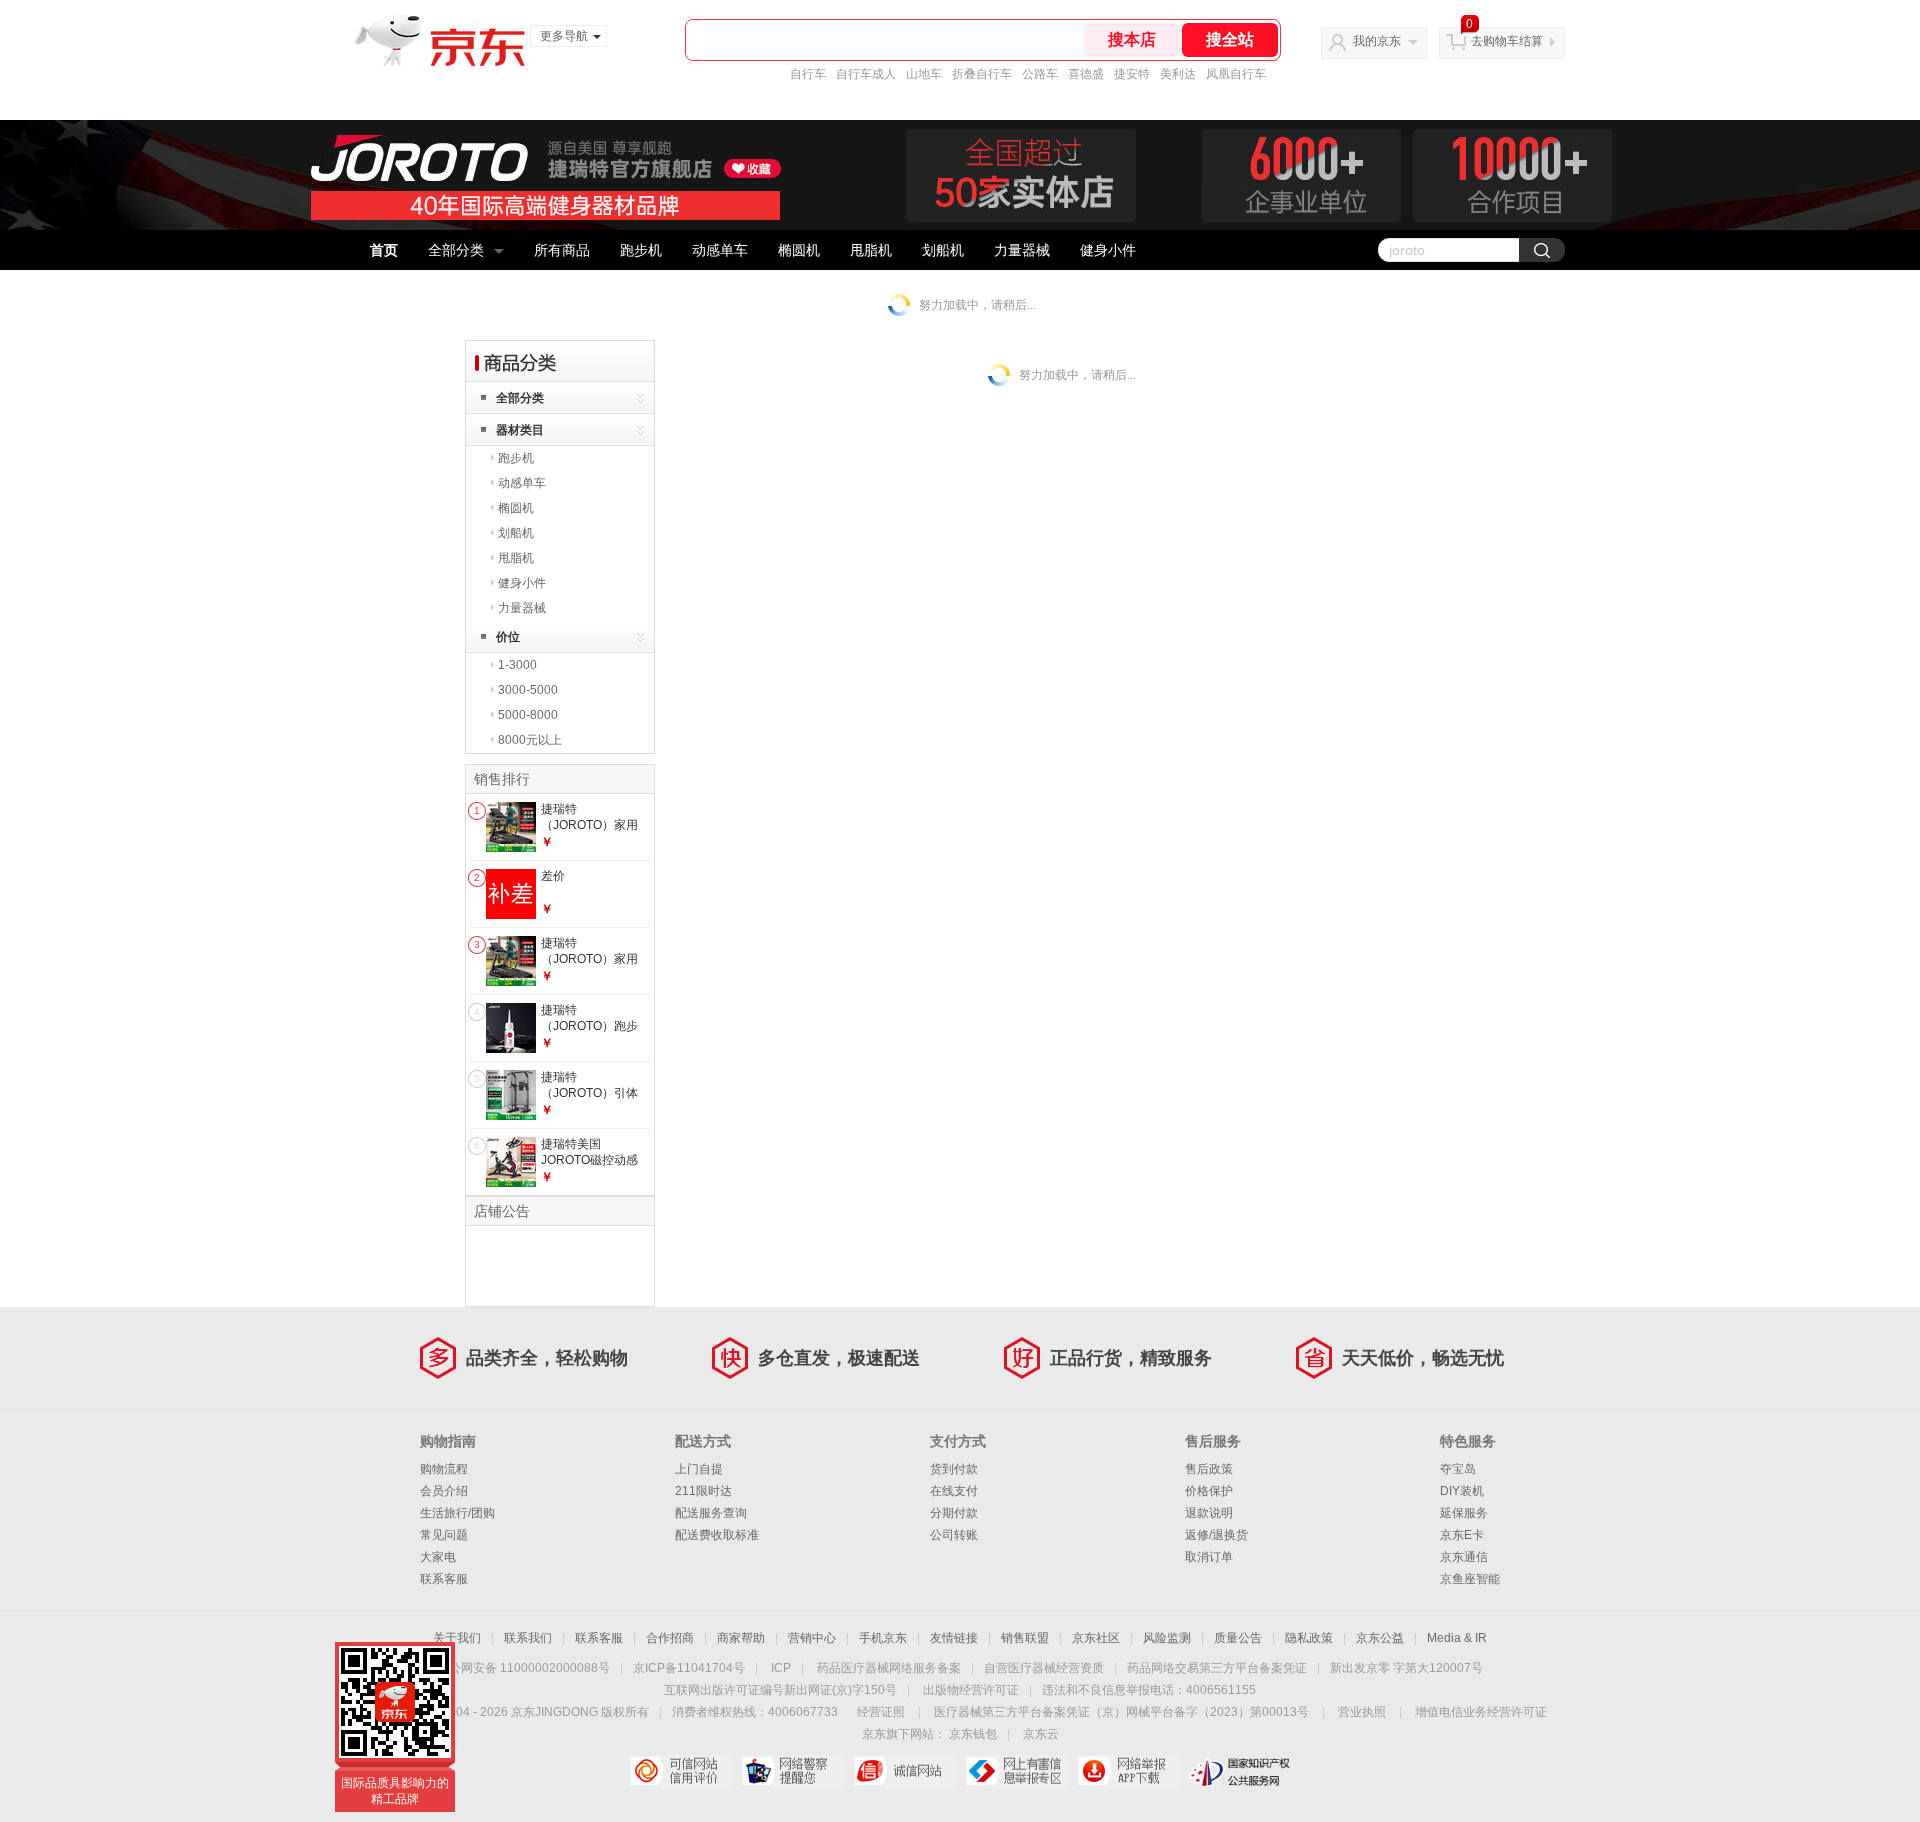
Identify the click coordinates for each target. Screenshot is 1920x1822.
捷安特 (1132, 74)
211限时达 (703, 1491)
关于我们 (457, 1638)
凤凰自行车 (1236, 74)
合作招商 (670, 1638)
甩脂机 (871, 250)
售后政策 (1209, 1469)
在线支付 (954, 1491)
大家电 (438, 1557)
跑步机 (641, 250)
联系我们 (528, 1638)
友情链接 (954, 1638)
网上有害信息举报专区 (1016, 1771)
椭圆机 (799, 250)
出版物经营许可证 (971, 1690)
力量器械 (1022, 250)
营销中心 (812, 1638)
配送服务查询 (711, 1513)
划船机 (943, 250)
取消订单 (1209, 1557)
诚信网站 (904, 1771)
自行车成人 (866, 74)
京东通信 (1464, 1557)
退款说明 (1209, 1513)
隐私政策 (1309, 1638)
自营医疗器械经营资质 (1044, 1668)
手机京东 (883, 1638)
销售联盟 (1025, 1638)
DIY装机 (1462, 1491)
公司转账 (954, 1535)
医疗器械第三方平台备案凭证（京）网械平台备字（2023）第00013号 (1121, 1712)
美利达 (1178, 74)
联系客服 (444, 1579)
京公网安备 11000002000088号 (523, 1668)
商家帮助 (741, 1638)
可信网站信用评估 (680, 1771)
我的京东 (1377, 41)
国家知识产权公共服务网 (1240, 1771)
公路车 (1040, 74)
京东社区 (1096, 1638)
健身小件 (1108, 250)
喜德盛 (1086, 74)
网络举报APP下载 (1128, 1771)
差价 (553, 876)
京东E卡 (1462, 1535)
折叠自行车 (982, 74)
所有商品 (562, 250)
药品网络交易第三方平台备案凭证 (1217, 1668)
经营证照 (881, 1712)
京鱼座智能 (1470, 1579)
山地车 (924, 74)
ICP (781, 1668)
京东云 (1041, 1734)
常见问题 (444, 1535)
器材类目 (520, 430)
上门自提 (699, 1469)
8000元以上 (530, 740)
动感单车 (720, 250)
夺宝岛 (1458, 1469)
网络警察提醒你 (792, 1771)
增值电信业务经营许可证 (1481, 1712)
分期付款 (954, 1513)
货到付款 (954, 1469)
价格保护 (1209, 1491)
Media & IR (1457, 1638)
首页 (384, 250)
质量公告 (1238, 1638)
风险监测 (1167, 1638)
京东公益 (1380, 1638)
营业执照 (1362, 1712)
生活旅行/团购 (457, 1513)
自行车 (808, 74)
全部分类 (456, 250)
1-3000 (517, 665)
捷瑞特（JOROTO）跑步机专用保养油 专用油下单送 (590, 1033)
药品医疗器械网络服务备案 (889, 1668)
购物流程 (444, 1469)
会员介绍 (444, 1491)
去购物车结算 (1507, 41)
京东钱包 (973, 1734)
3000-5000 (528, 690)
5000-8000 (528, 715)
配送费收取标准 (717, 1535)
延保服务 (1464, 1513)
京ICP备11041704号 (689, 1668)
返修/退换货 (1216, 1535)
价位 (508, 637)
